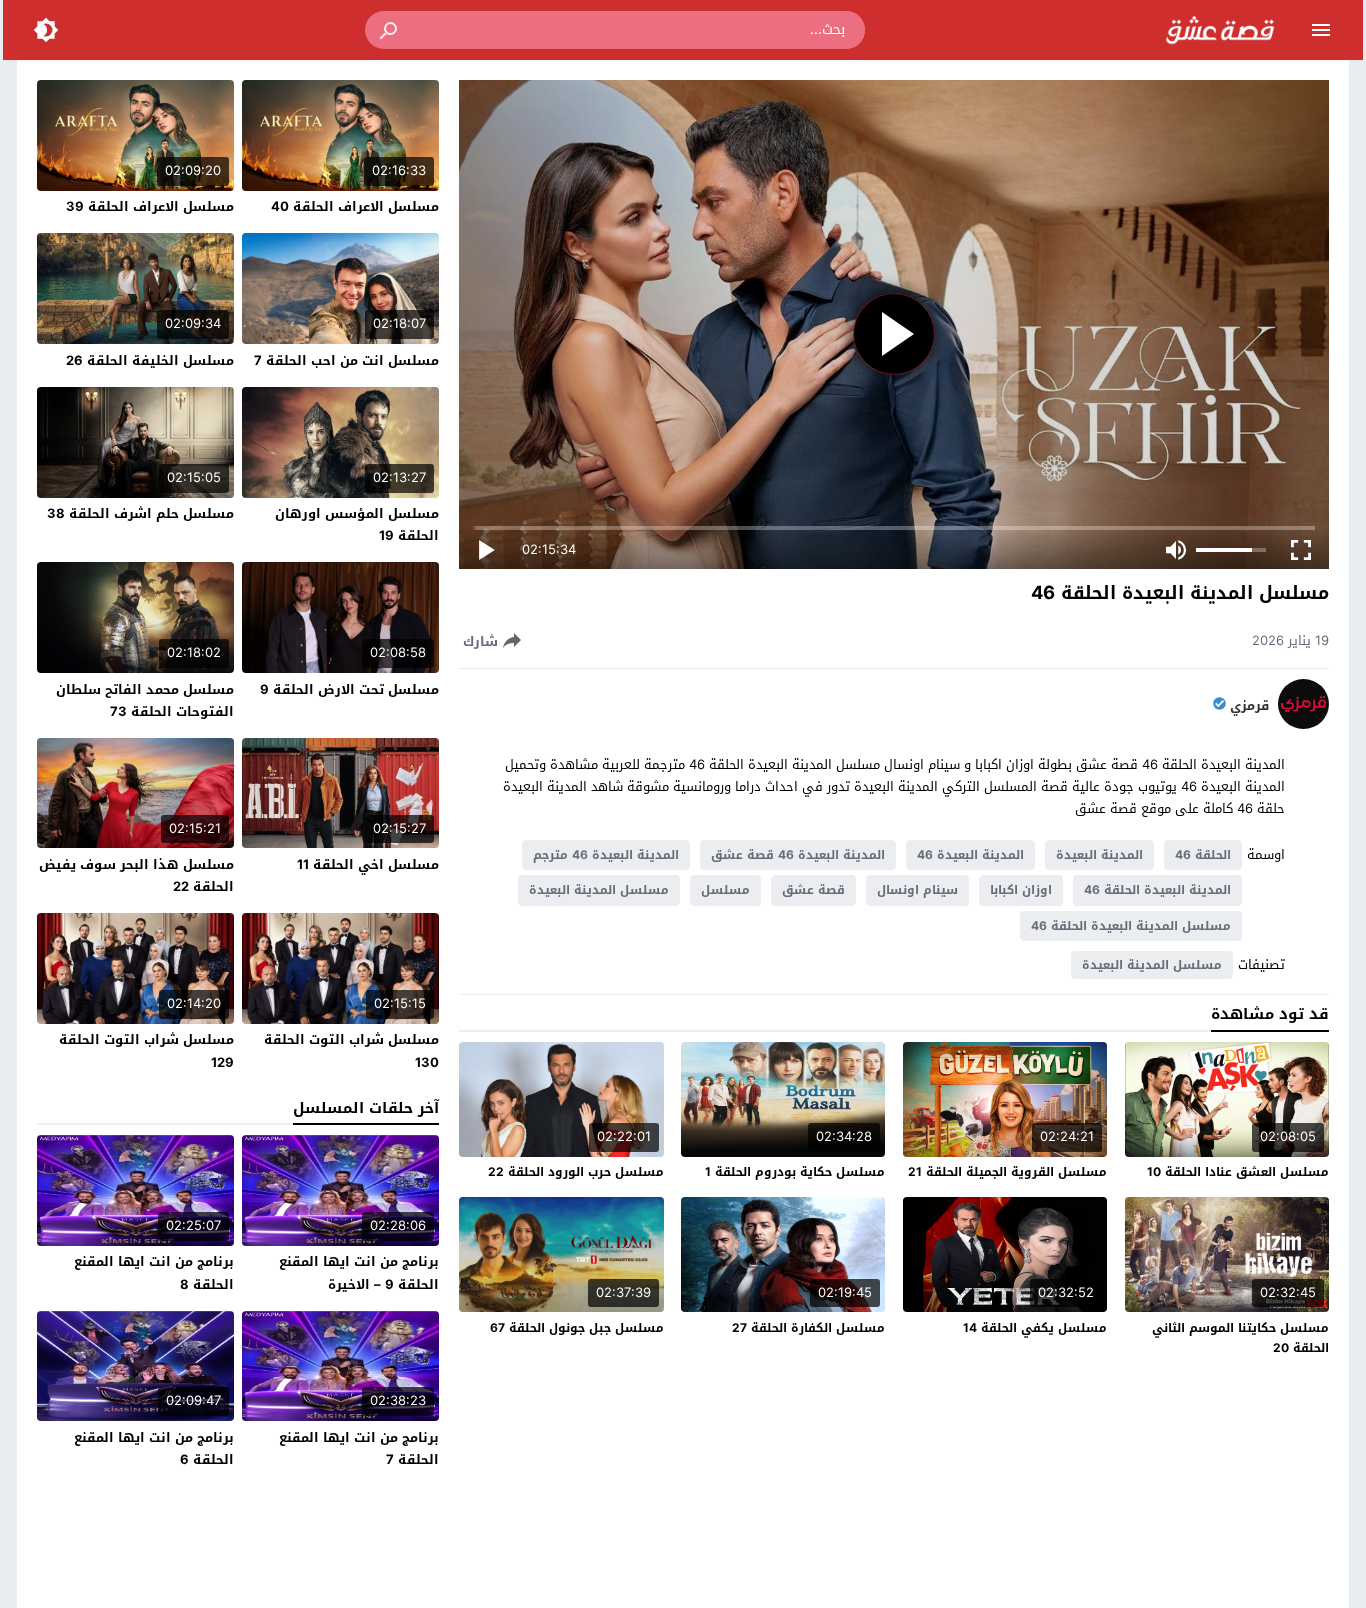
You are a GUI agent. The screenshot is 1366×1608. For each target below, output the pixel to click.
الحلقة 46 (1203, 855)
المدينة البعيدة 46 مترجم (606, 855)
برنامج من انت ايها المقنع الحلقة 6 (154, 1448)
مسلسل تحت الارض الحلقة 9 (349, 689)
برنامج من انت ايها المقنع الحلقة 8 (154, 1272)
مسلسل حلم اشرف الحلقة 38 (140, 513)
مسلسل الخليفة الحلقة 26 (150, 360)
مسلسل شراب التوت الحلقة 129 (146, 1050)
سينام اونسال (917, 890)
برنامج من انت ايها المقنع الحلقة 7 (359, 1448)
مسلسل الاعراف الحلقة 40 (355, 206)
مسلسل (725, 890)
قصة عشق (813, 890)
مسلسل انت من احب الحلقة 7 (346, 360)
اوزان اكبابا (1021, 890)
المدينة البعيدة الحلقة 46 (1157, 890)
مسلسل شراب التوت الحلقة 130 (351, 1050)
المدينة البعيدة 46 (970, 855)
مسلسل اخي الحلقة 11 (368, 864)
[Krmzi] (1303, 724)
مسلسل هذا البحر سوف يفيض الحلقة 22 (136, 875)
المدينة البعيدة (1099, 855)
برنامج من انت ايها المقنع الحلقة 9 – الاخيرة (359, 1272)
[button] (390, 30)
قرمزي (1249, 706)
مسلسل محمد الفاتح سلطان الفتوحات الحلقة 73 (145, 700)
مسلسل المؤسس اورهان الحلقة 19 (357, 524)
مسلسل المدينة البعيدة (599, 890)
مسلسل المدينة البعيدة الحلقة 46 (1131, 926)
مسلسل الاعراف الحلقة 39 (150, 206)
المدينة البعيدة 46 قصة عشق (798, 855)
